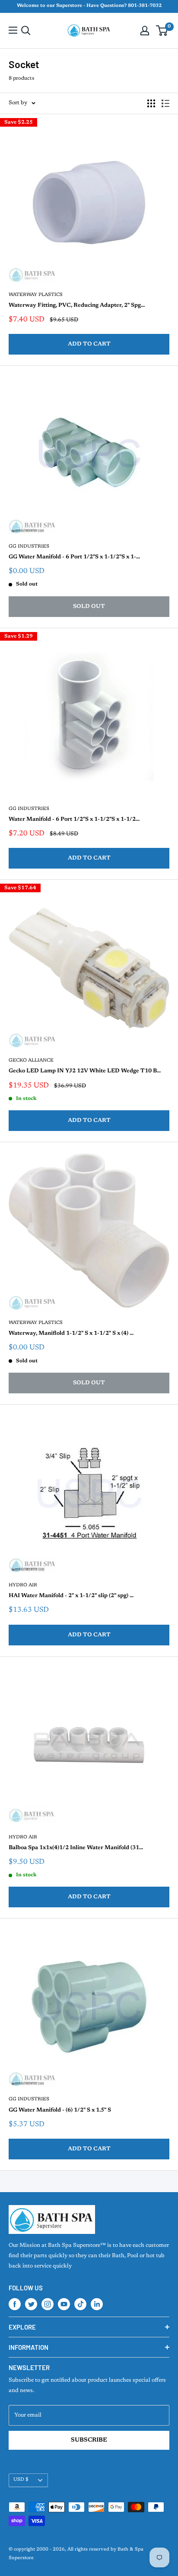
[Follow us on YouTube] (64, 2304)
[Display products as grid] (151, 103)
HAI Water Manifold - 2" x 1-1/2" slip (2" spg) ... (71, 1596)
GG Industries (29, 547)
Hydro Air (23, 1585)
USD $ (21, 2480)
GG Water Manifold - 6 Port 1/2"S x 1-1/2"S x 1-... (74, 557)
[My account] (145, 31)
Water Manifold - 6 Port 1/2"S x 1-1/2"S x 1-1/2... (74, 819)
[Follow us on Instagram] (48, 2304)
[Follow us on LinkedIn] (97, 2304)
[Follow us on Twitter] (31, 2304)
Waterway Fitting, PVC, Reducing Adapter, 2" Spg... (77, 305)
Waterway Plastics (36, 295)
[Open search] (26, 31)
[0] (162, 31)
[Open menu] (13, 30)
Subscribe (89, 2440)
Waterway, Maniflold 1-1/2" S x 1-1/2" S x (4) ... (71, 1333)
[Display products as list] (165, 103)
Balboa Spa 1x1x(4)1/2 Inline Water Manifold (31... (76, 1848)
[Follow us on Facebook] (15, 2304)
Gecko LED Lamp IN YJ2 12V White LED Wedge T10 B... (85, 1071)
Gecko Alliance (31, 1061)
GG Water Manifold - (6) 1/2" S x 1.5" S (60, 2110)
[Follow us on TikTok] (80, 2304)
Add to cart (89, 344)
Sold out (89, 606)
